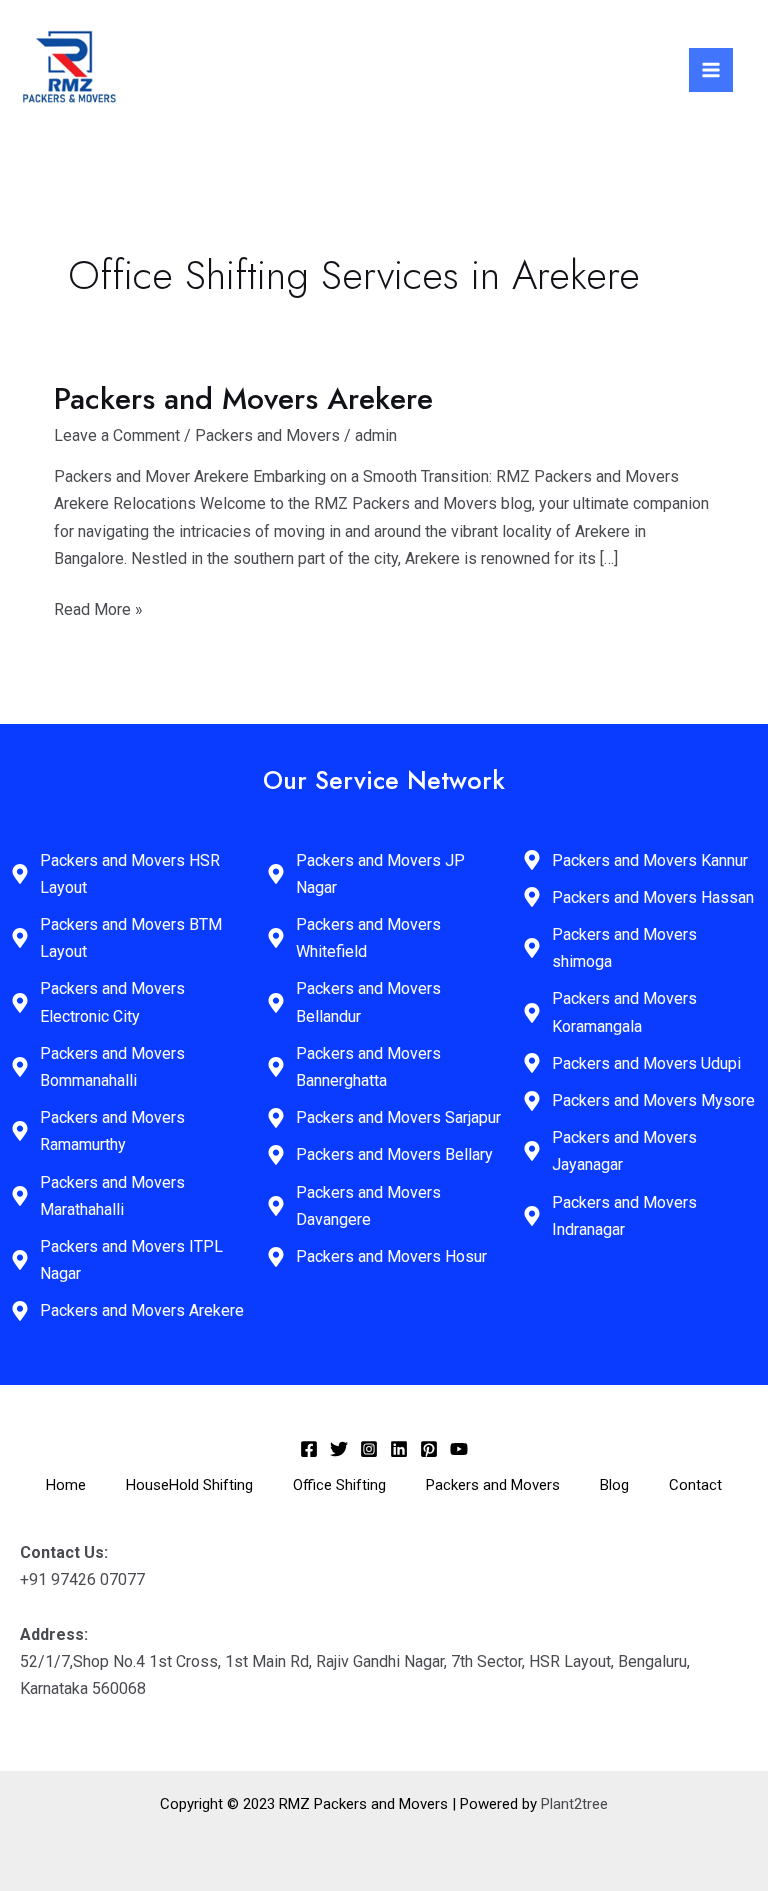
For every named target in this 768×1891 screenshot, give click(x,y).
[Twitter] (339, 1449)
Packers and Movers (267, 435)
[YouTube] (459, 1449)
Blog (614, 1485)
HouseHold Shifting (189, 1485)
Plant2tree (574, 1804)
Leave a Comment (117, 435)
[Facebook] (309, 1449)
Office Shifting (339, 1485)
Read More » (98, 607)
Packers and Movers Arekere (243, 398)
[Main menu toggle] (711, 70)
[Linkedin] (399, 1449)
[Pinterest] (429, 1449)
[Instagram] (369, 1449)
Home (66, 1485)
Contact (695, 1485)
